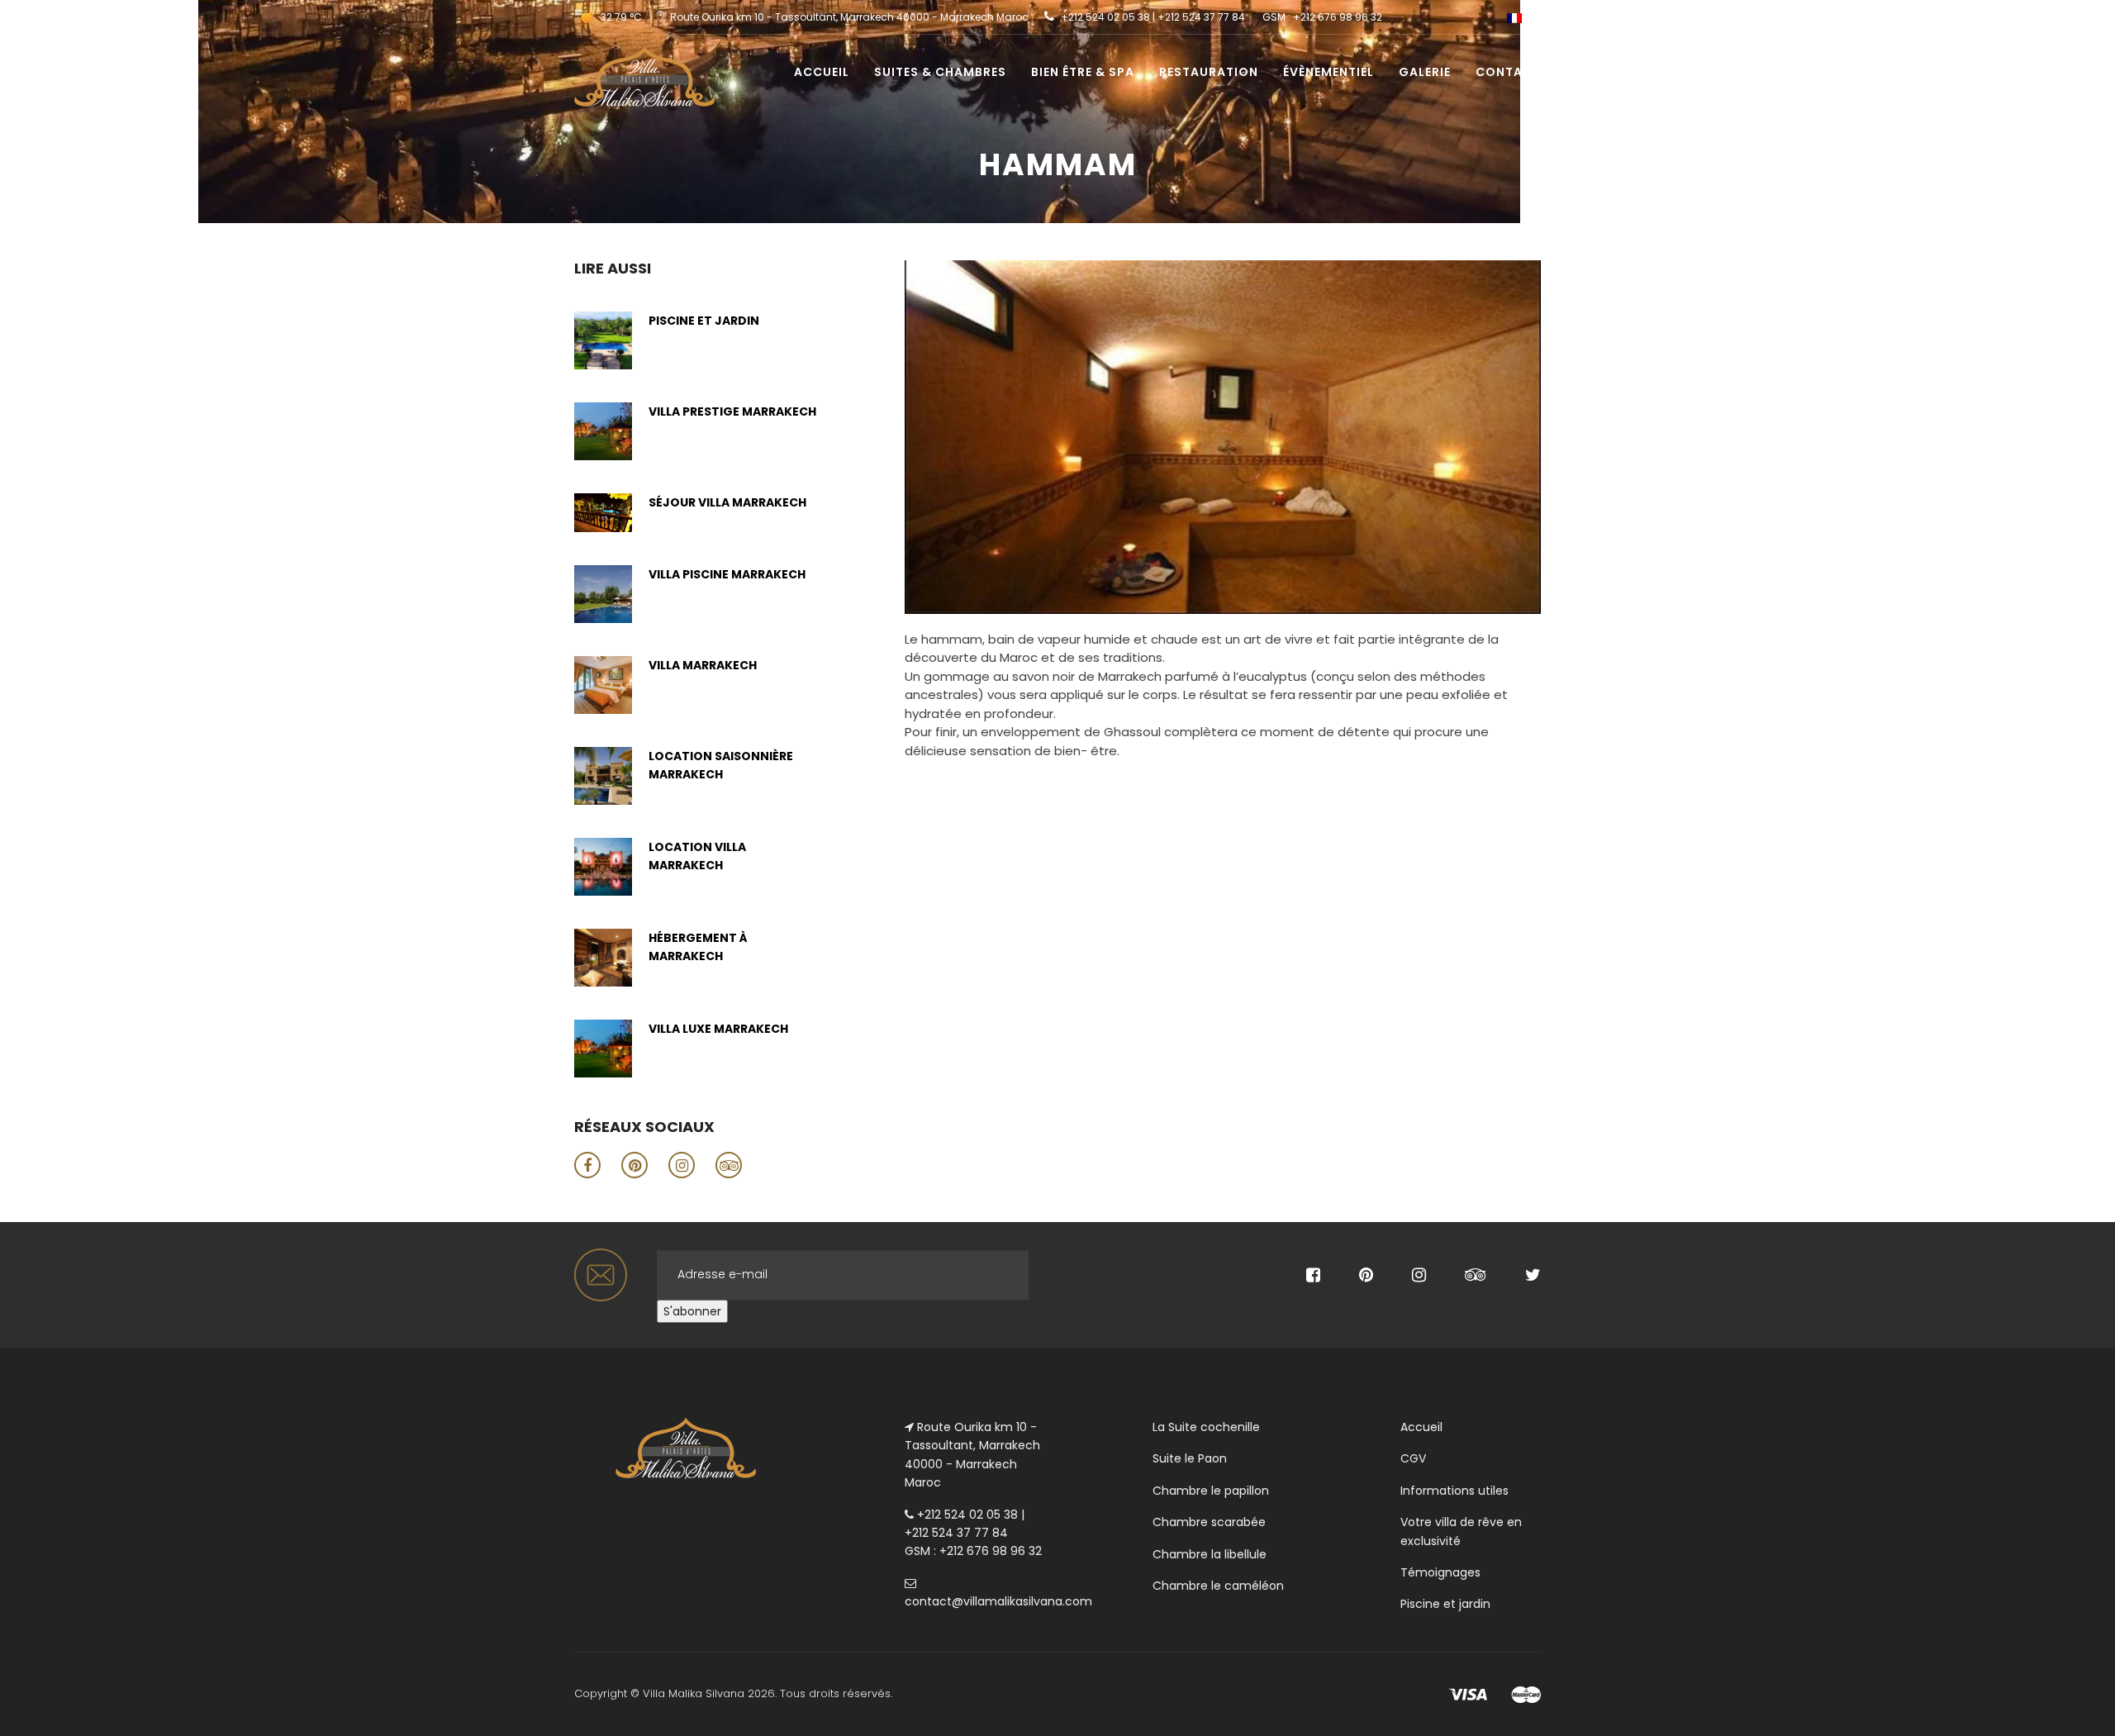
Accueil (822, 72)
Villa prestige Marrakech (732, 411)
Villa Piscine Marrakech (727, 574)
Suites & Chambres (940, 72)
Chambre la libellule (1210, 1554)
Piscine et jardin (704, 321)
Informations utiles (1454, 1491)
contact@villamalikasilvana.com (998, 1601)
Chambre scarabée (1209, 1522)
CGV (1413, 1458)
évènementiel (1328, 72)
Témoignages (1440, 1572)
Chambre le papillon (1211, 1491)
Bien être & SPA (1083, 72)
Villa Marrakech (703, 665)
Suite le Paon (1190, 1458)
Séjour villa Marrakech (727, 502)
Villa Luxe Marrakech (718, 1029)
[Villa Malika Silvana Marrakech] (638, 55)
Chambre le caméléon (1218, 1586)
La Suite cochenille (1206, 1427)
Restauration (1209, 72)
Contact (1508, 72)
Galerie (1425, 72)
